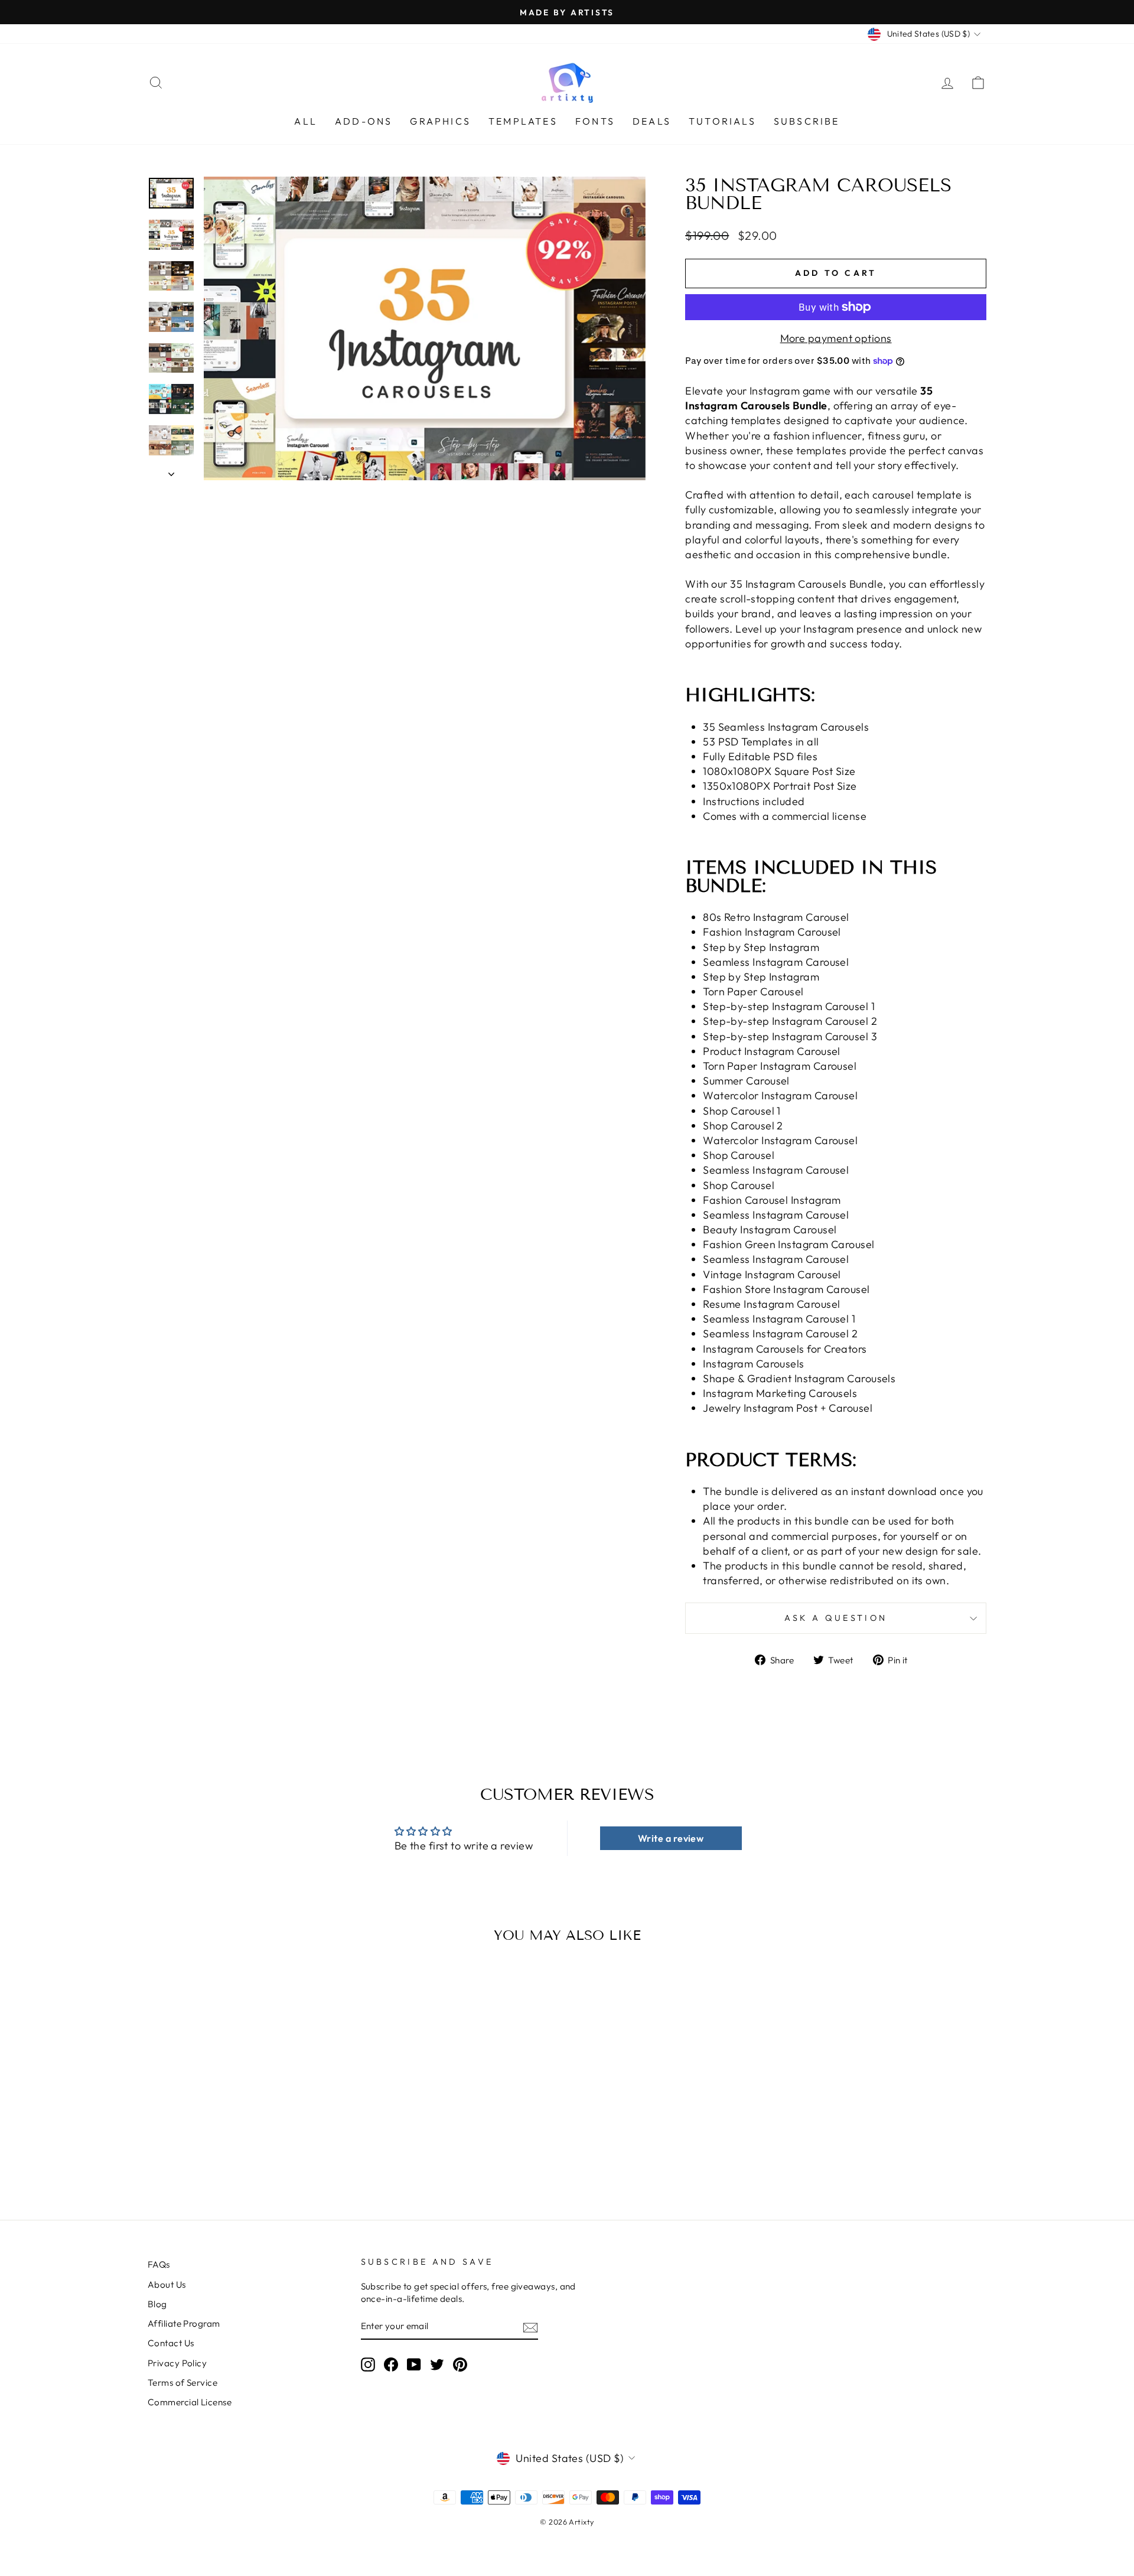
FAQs (159, 2264)
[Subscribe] (530, 2327)
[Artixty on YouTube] (414, 2365)
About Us (167, 2284)
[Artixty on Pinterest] (460, 2365)
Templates (523, 121)
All (306, 121)
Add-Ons (364, 121)
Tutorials (722, 121)
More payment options (836, 338)
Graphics (440, 121)
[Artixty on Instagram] (368, 2365)
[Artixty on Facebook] (391, 2365)
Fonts (595, 121)
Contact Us (171, 2343)
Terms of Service (183, 2383)
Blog (157, 2304)
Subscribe (807, 121)
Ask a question (836, 1618)
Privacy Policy (177, 2363)
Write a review (671, 1838)
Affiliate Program (184, 2323)
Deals (652, 121)
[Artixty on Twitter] (437, 2365)
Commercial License (190, 2402)
